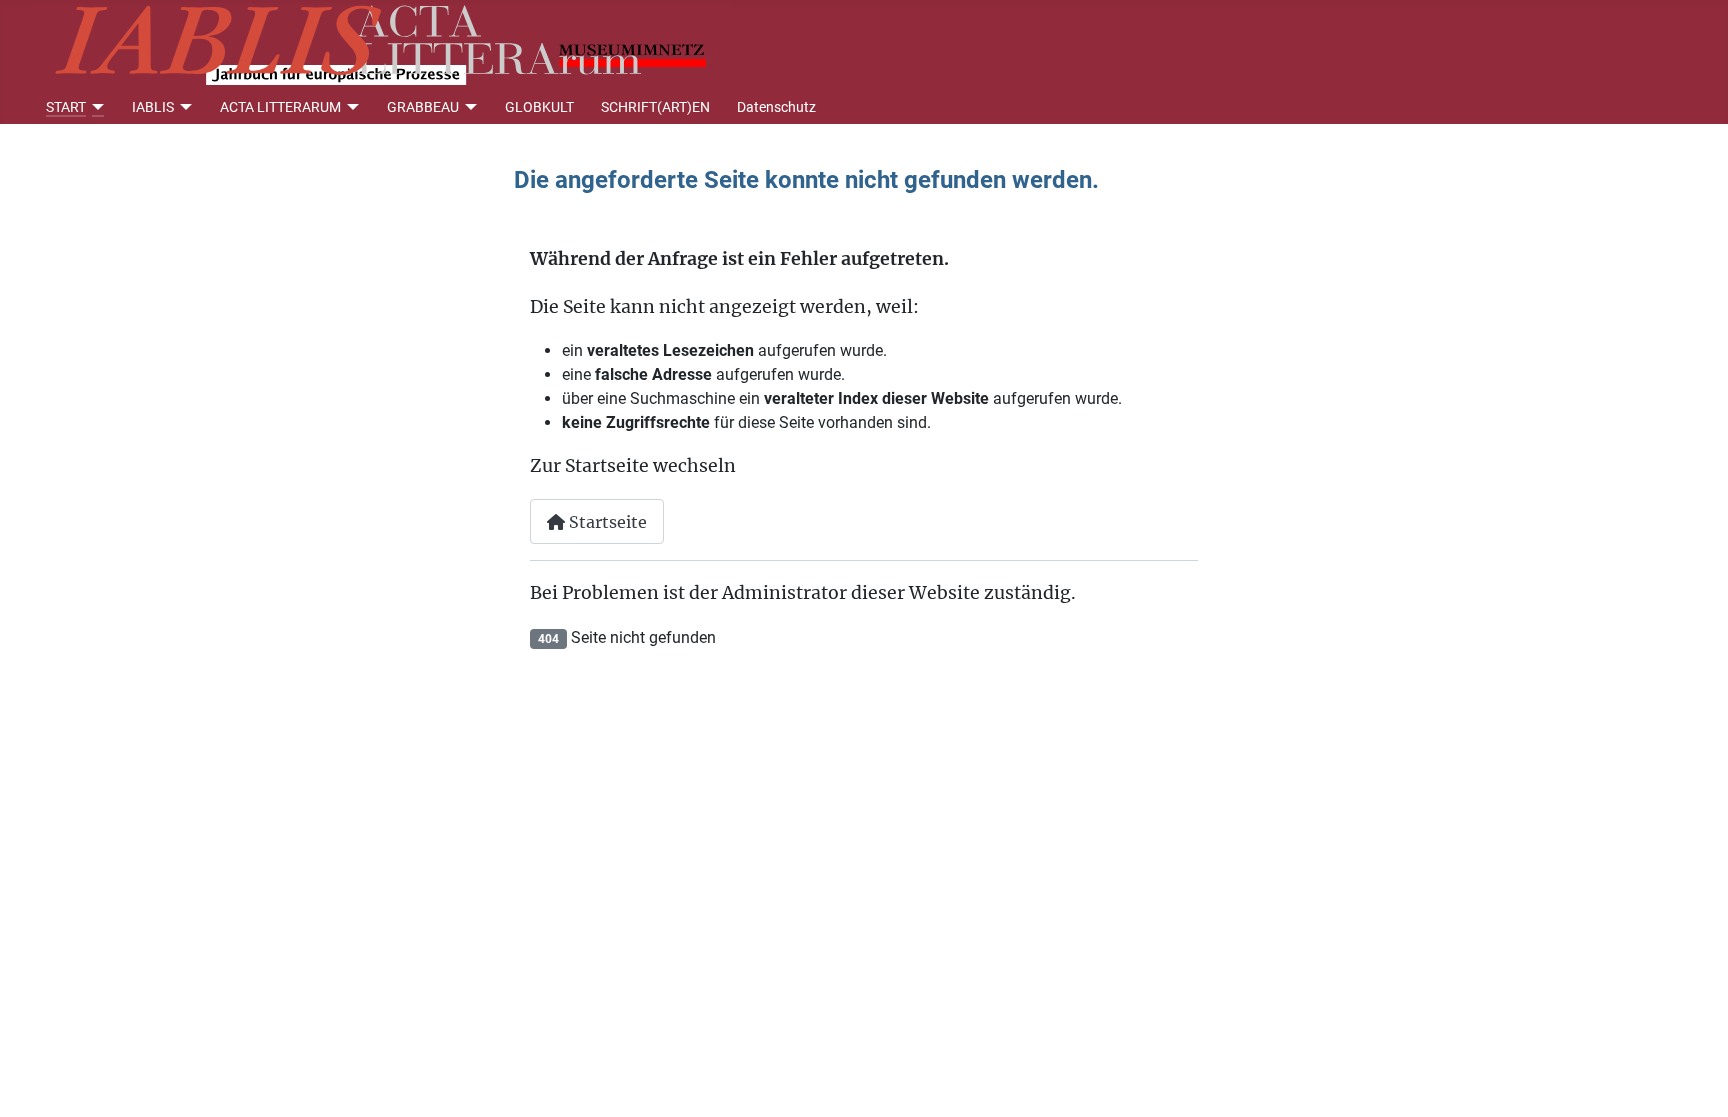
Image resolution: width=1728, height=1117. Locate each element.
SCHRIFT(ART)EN (655, 107)
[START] (95, 107)
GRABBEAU (423, 107)
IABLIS (153, 107)
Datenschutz (776, 107)
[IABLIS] (183, 107)
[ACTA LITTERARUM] (350, 107)
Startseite (606, 522)
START (66, 107)
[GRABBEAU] (468, 107)
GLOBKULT (539, 107)
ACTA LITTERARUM (280, 107)
